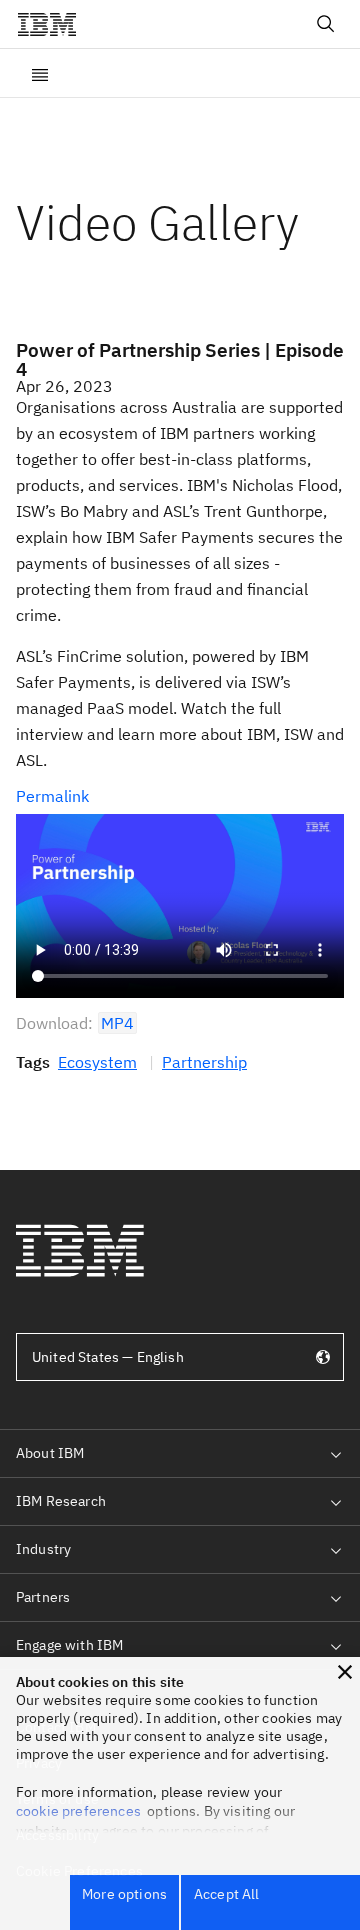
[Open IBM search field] (326, 24)
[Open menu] (40, 73)
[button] (345, 1672)
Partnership (204, 1062)
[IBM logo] (55, 24)
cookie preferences (78, 1811)
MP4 (117, 1023)
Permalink (52, 796)
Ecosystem (97, 1062)
